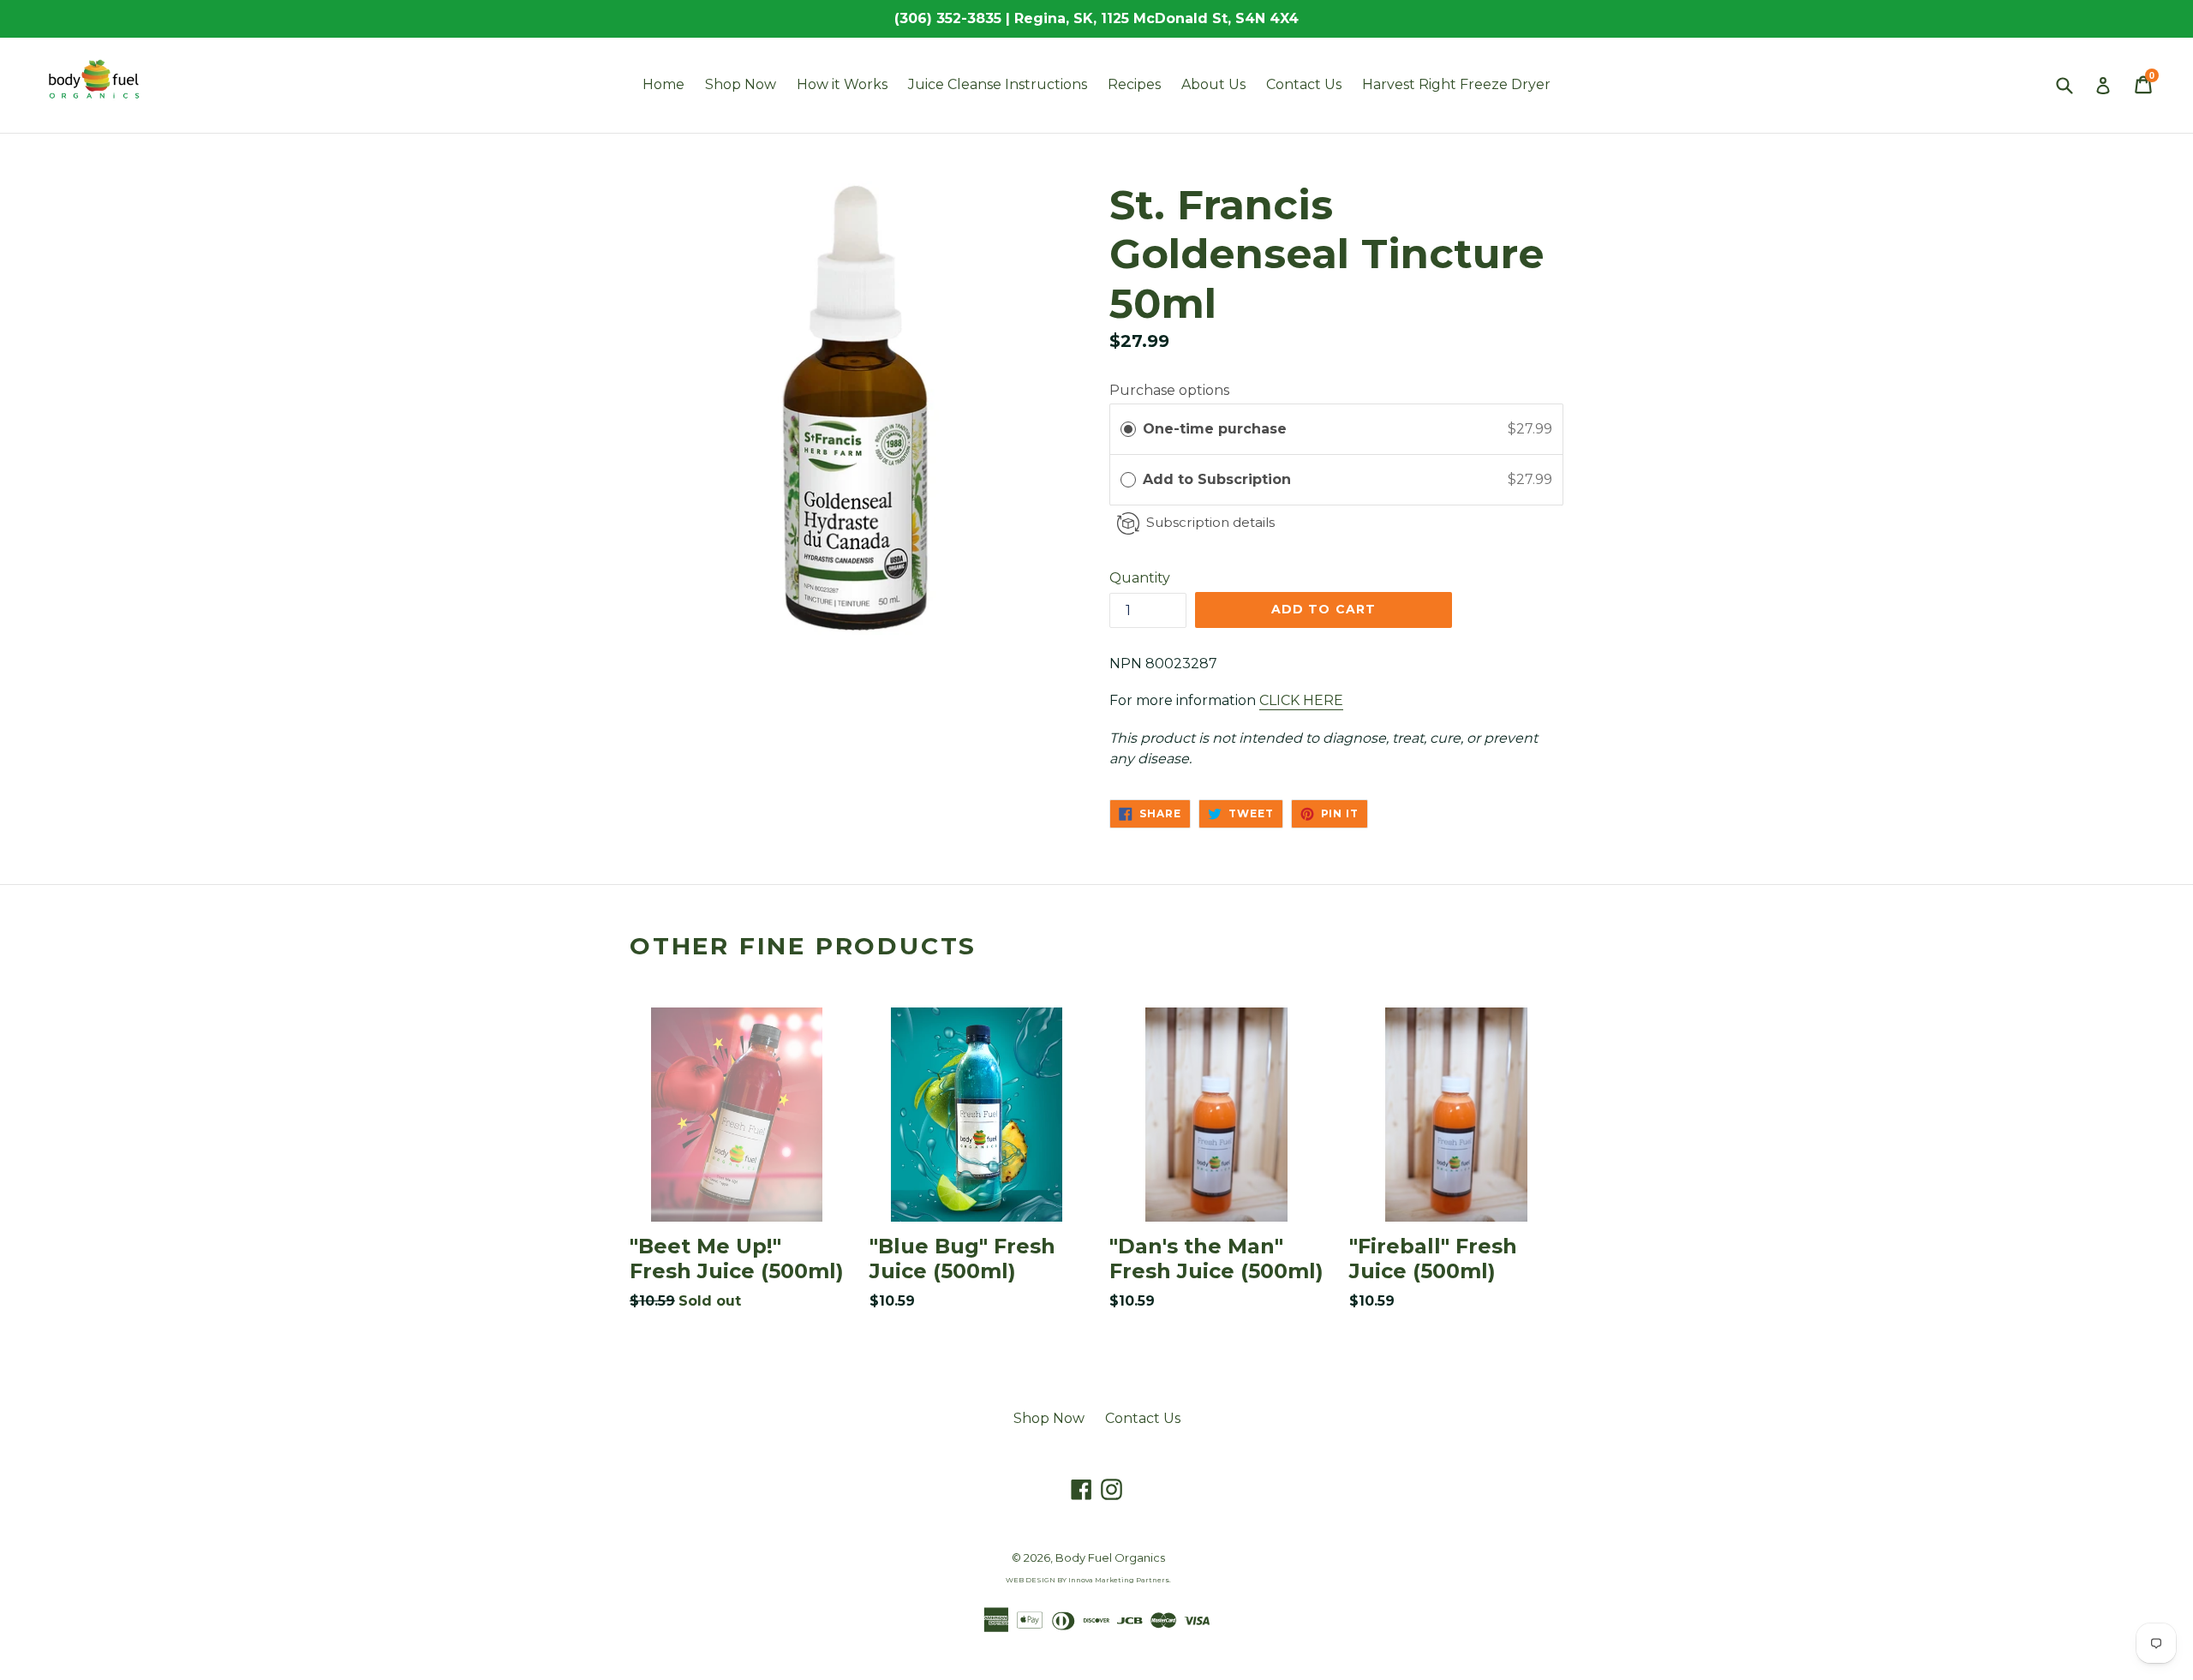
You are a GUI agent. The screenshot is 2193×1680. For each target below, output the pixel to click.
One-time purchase (1215, 429)
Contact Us (1304, 84)
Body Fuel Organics (1110, 1557)
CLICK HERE (1301, 700)
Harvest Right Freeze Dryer (1456, 84)
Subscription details (1210, 522)
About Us (1213, 84)
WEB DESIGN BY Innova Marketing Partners (1088, 1580)
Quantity (1140, 578)
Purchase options (1169, 390)
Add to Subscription (1219, 479)
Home (663, 84)
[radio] (1128, 429)
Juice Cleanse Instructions (998, 84)
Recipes (1134, 84)
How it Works (842, 84)
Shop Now (741, 84)
